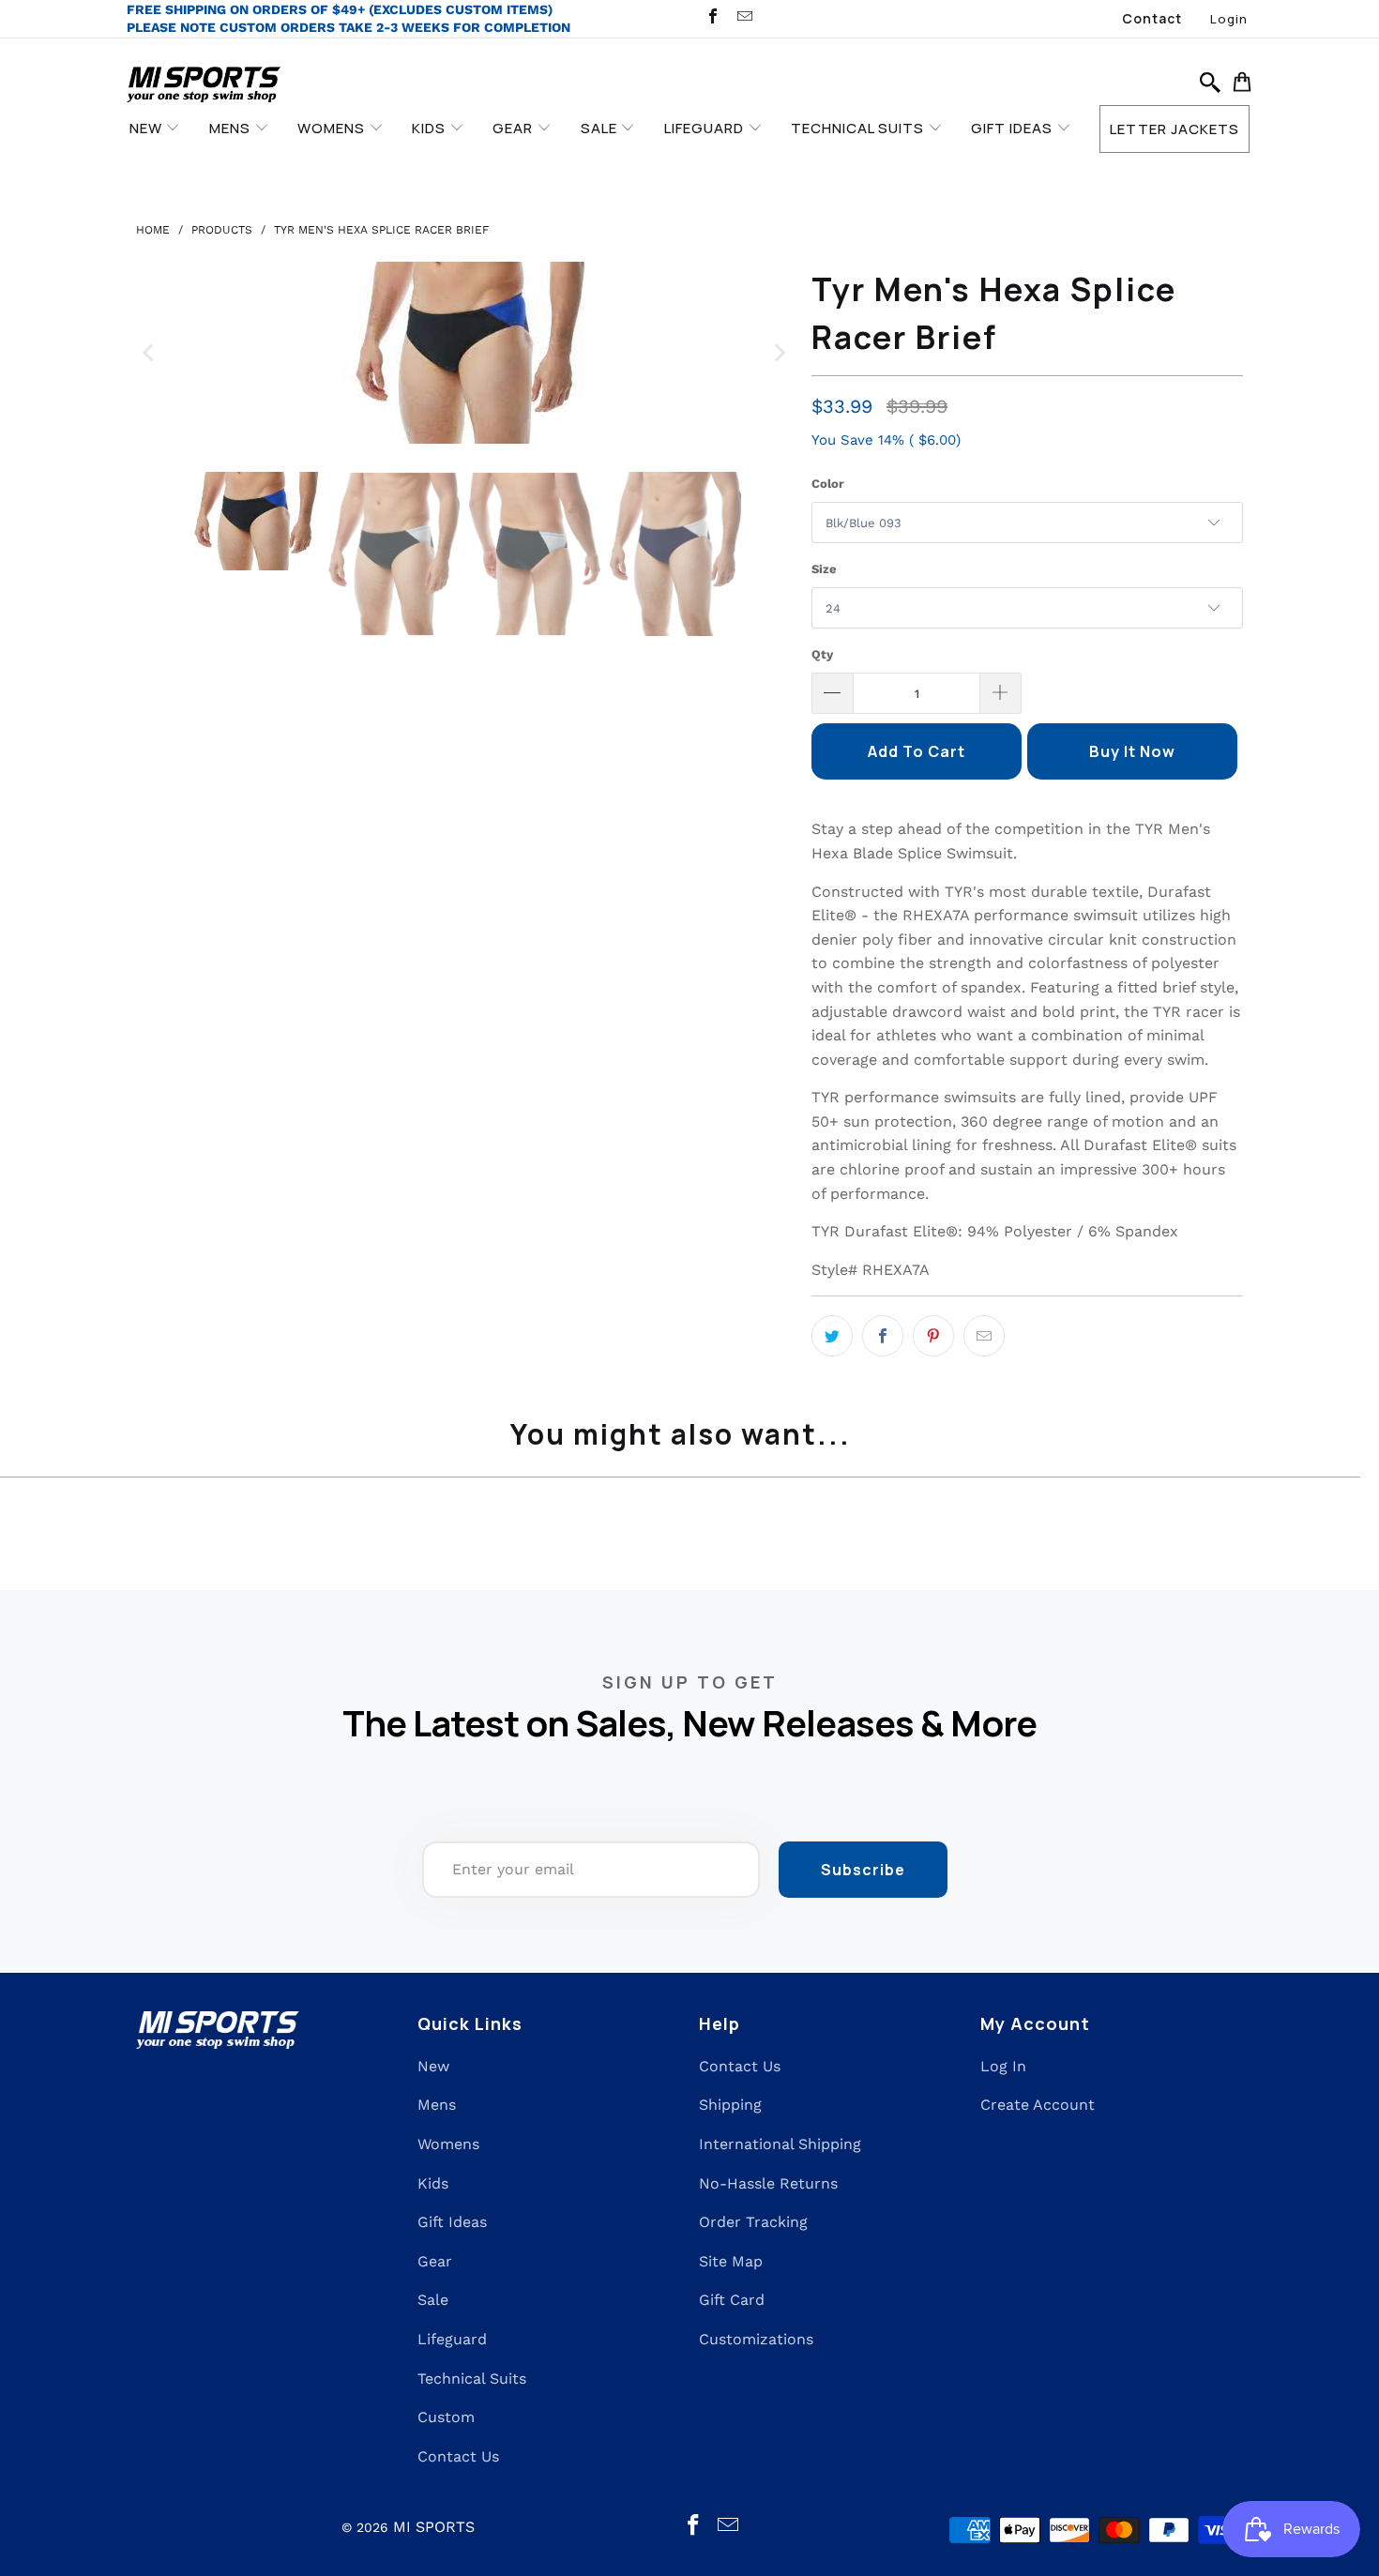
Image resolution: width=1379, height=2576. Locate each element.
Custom (446, 2417)
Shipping (730, 2105)
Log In (1003, 2066)
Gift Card (732, 2300)
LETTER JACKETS (1174, 129)
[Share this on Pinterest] (933, 1336)
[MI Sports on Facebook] (712, 18)
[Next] (779, 353)
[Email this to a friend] (984, 1336)
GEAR (515, 128)
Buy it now (1132, 751)
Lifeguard (452, 2339)
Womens (448, 2144)
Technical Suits (472, 2379)
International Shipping (780, 2144)
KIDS (431, 128)
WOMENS (333, 128)
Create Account (1038, 2105)
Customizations (756, 2339)
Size (824, 569)
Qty (822, 654)
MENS (232, 128)
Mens (437, 2105)
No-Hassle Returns (768, 2183)
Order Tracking (753, 2222)
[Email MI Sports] (743, 18)
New (433, 2066)
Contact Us (458, 2456)
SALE (601, 128)
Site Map (731, 2261)
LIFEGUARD (706, 128)
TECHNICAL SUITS (859, 128)
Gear (435, 2261)
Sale (433, 2300)
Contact (1152, 18)
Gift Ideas (452, 2222)
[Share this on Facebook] (883, 1336)
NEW (148, 128)
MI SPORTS (434, 2527)
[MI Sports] (204, 86)
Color (828, 484)
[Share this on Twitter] (832, 1336)
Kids (433, 2183)
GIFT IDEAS (1014, 128)
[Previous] (150, 353)
